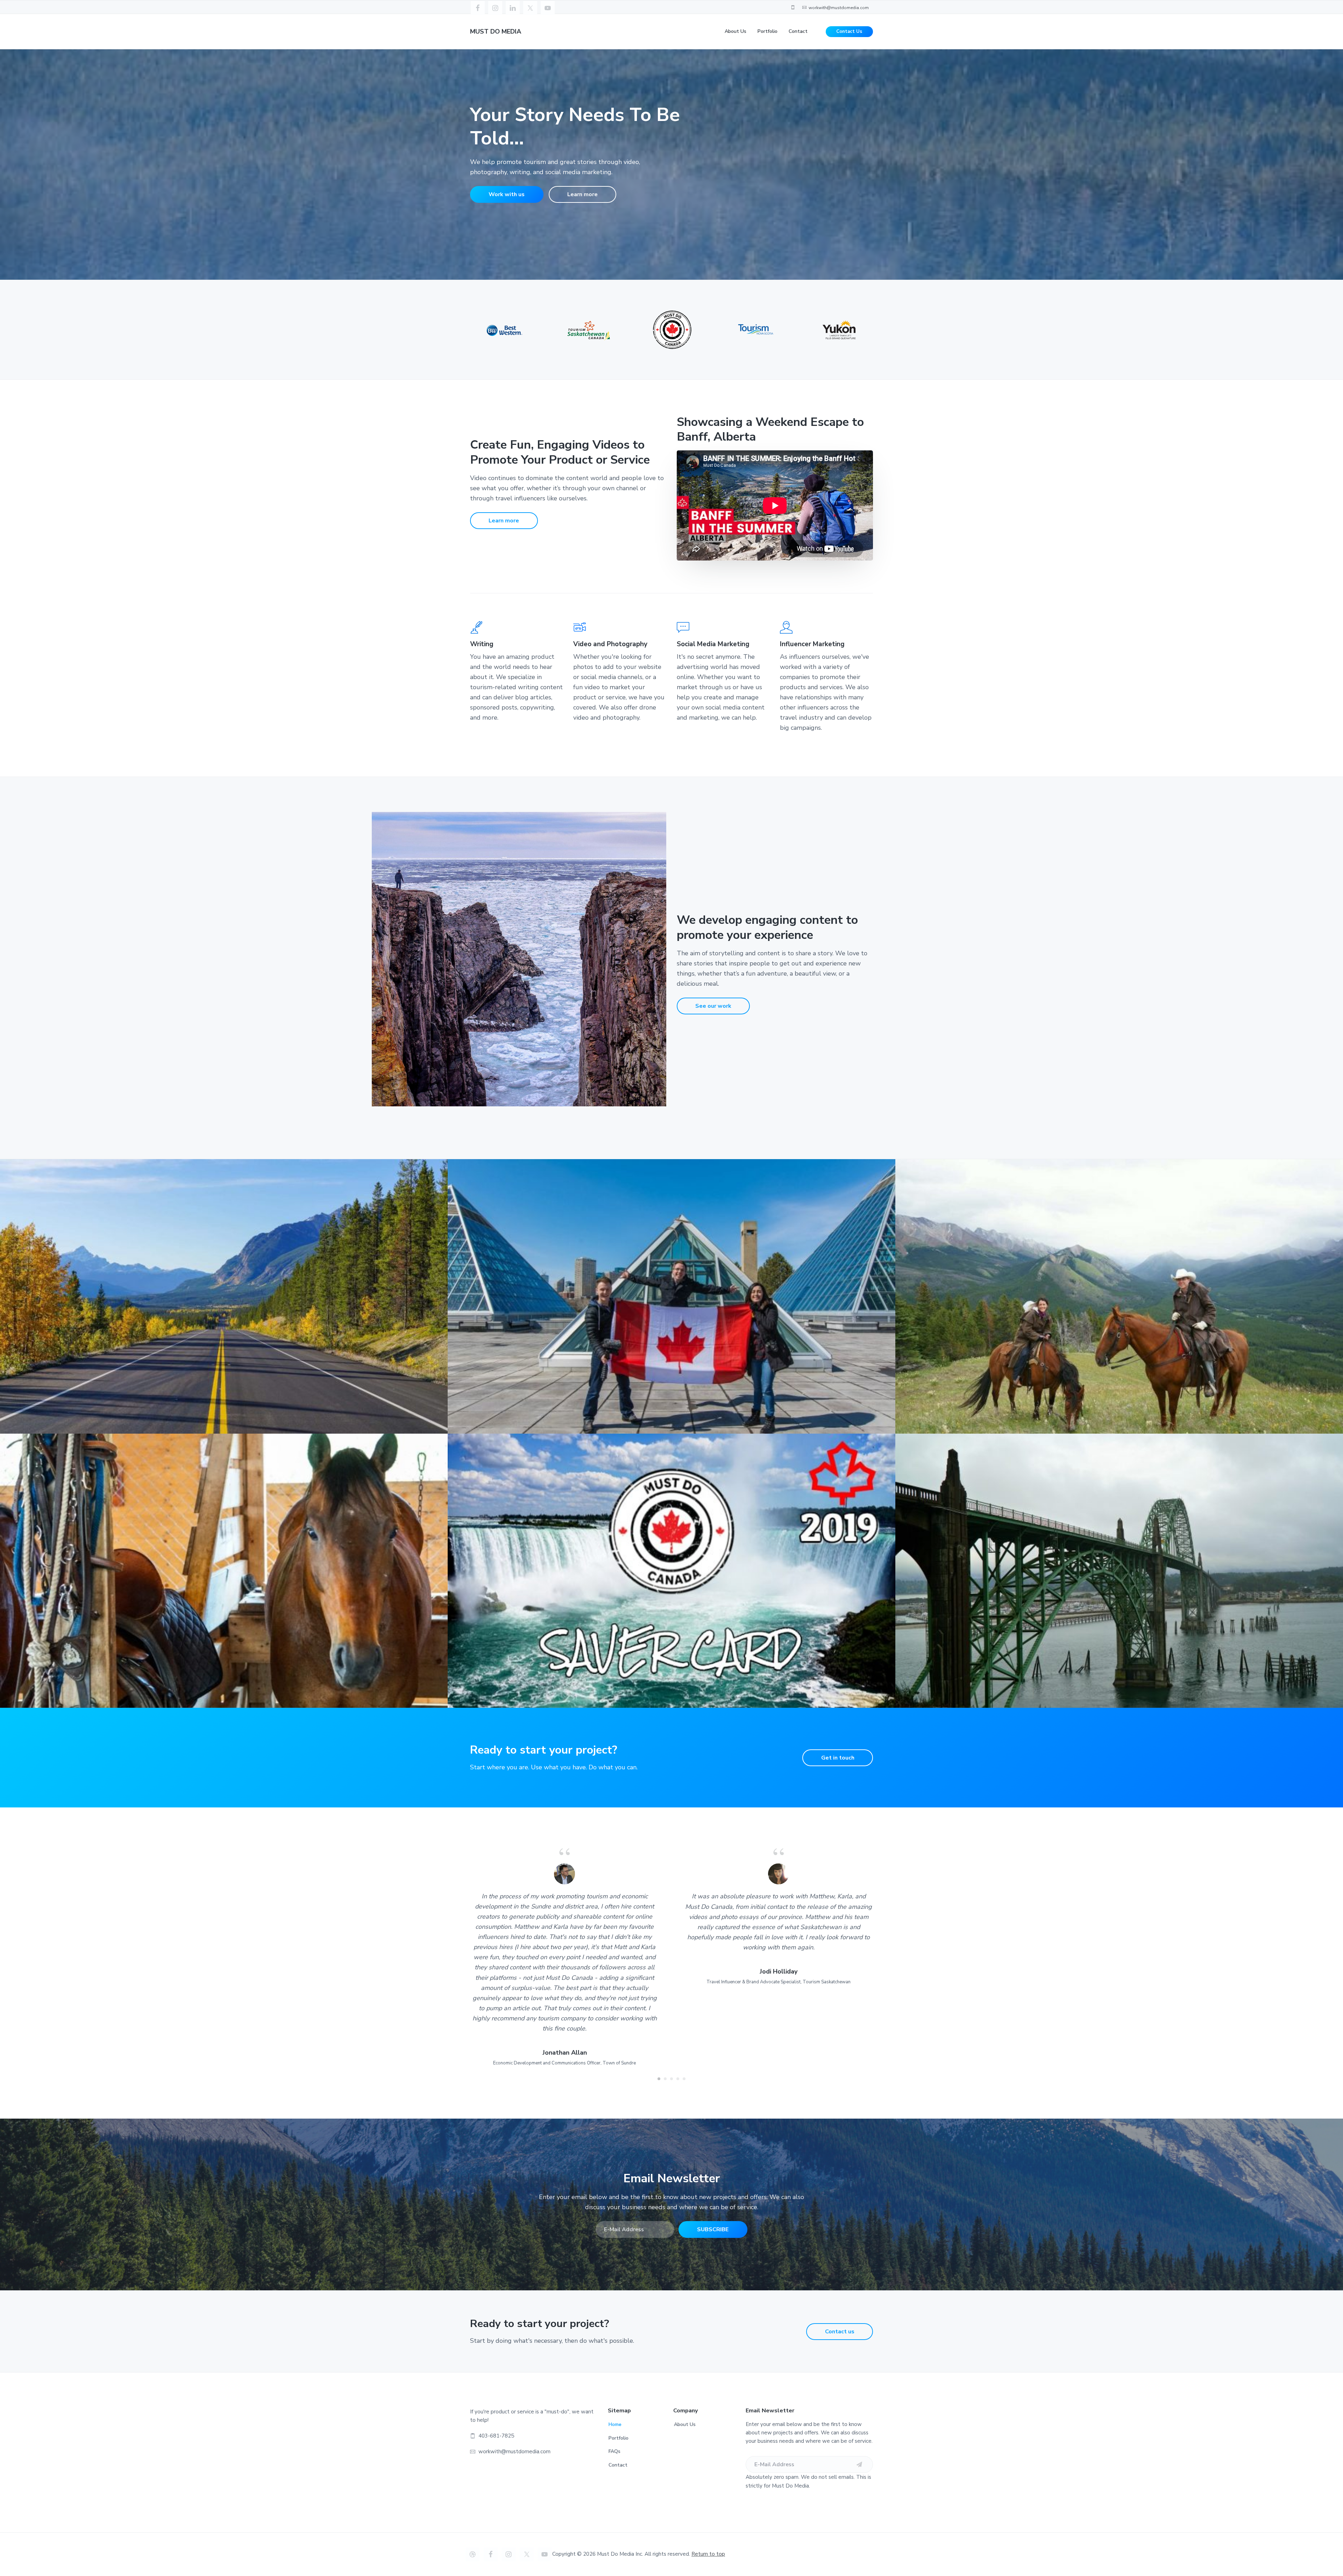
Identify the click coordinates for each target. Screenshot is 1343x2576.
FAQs (614, 2451)
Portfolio (619, 2438)
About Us (685, 2424)
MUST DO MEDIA (496, 31)
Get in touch (838, 1758)
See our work (713, 1006)
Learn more (582, 194)
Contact (618, 2465)
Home (615, 2424)
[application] (775, 506)
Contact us (840, 2332)
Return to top (708, 2554)
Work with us (507, 194)
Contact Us (849, 31)
